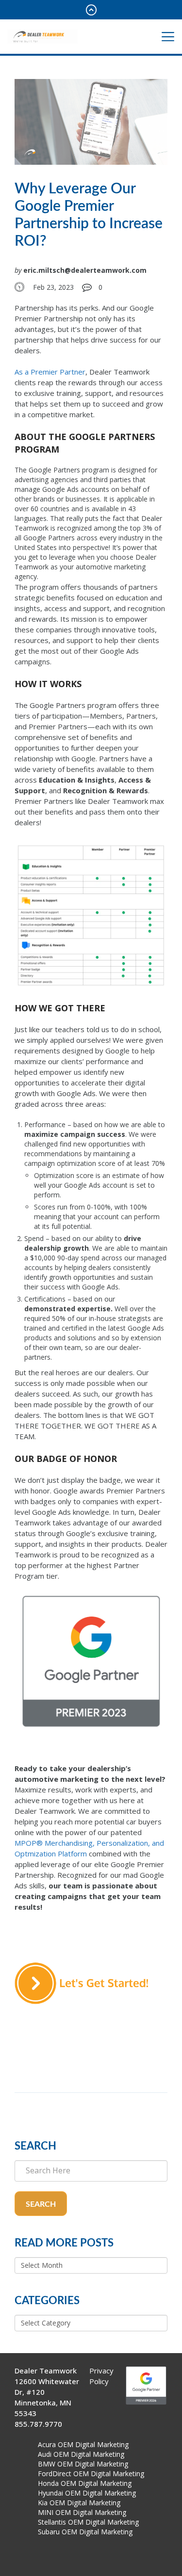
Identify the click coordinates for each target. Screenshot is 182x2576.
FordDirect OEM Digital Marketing (91, 2474)
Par (65, 372)
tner (78, 372)
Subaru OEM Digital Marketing (85, 2532)
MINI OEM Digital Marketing (82, 2512)
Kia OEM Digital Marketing (79, 2503)
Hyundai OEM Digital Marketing (87, 2493)
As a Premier (36, 372)
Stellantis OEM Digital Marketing (88, 2522)
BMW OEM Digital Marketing (83, 2464)
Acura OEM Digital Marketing (83, 2444)
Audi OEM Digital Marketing (81, 2454)
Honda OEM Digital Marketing (85, 2483)
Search (41, 2204)
